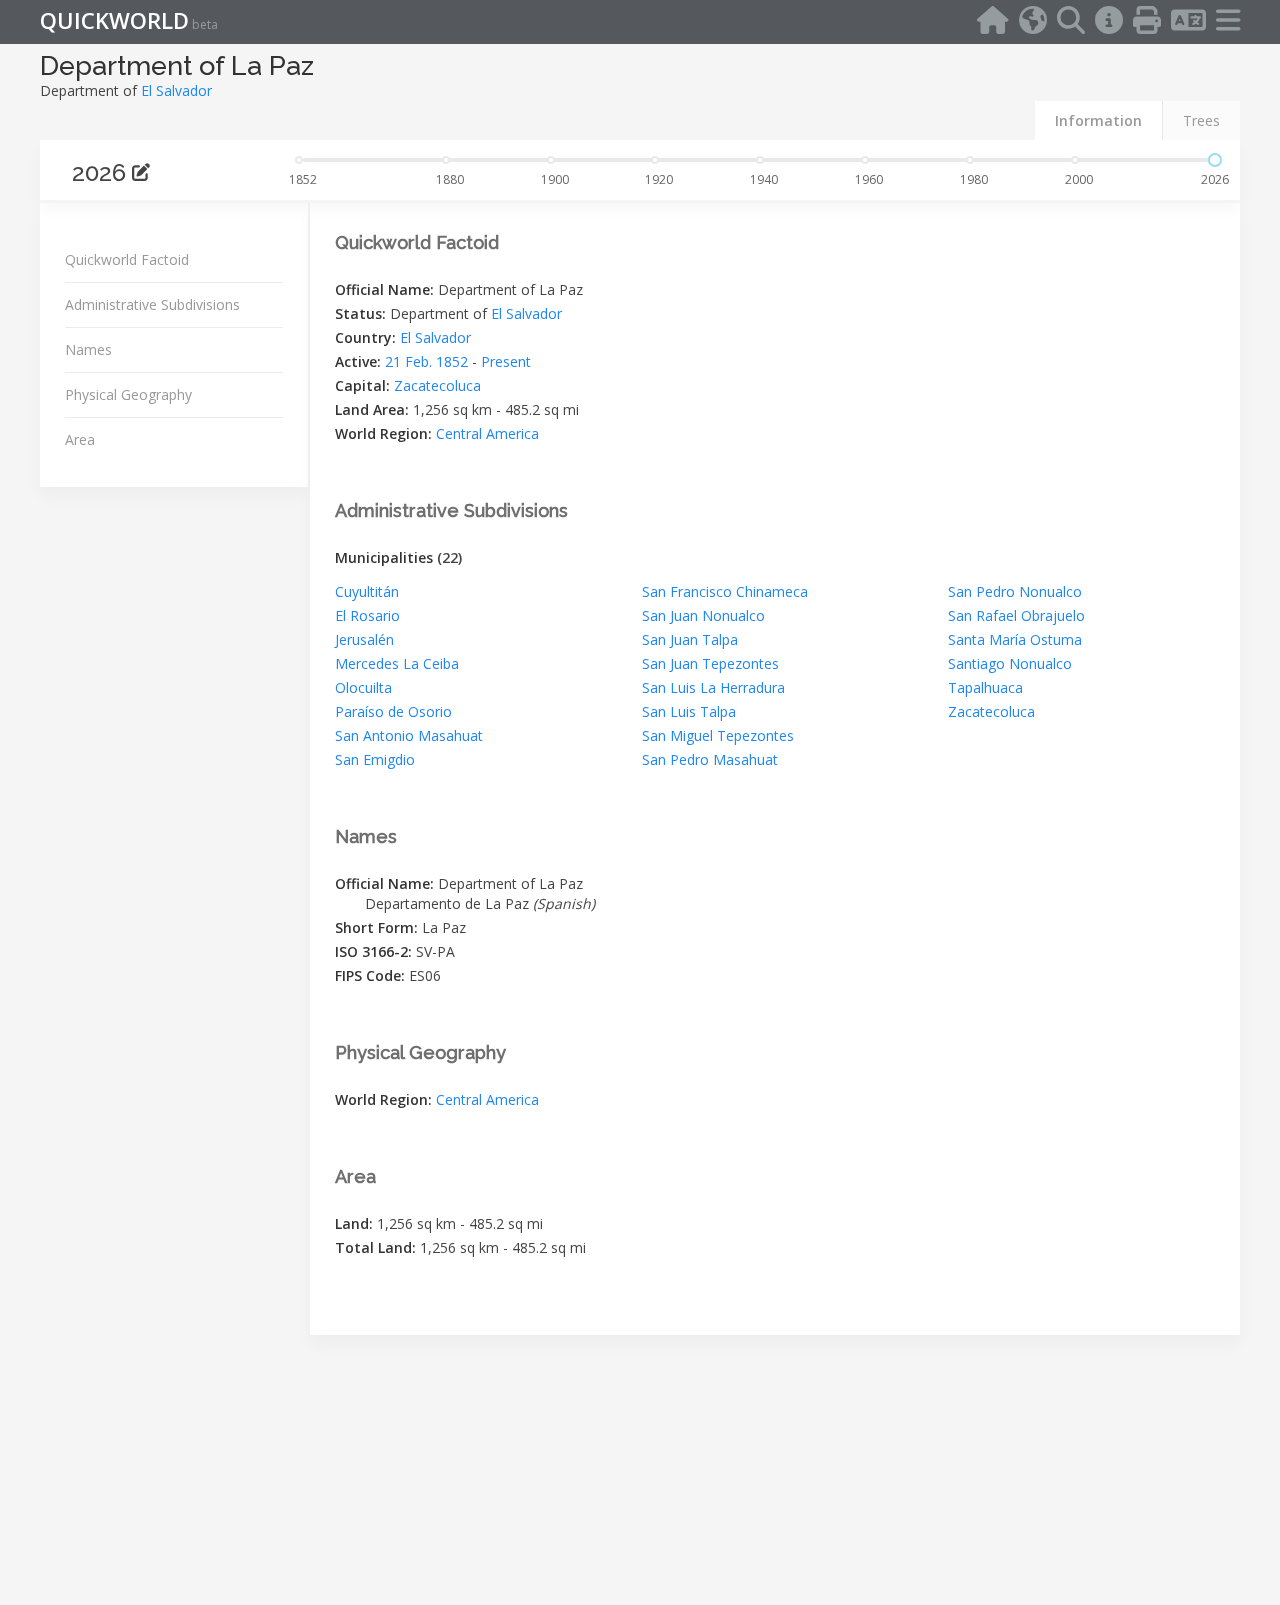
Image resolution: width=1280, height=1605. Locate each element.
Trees (1201, 120)
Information (1098, 120)
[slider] (1215, 160)
